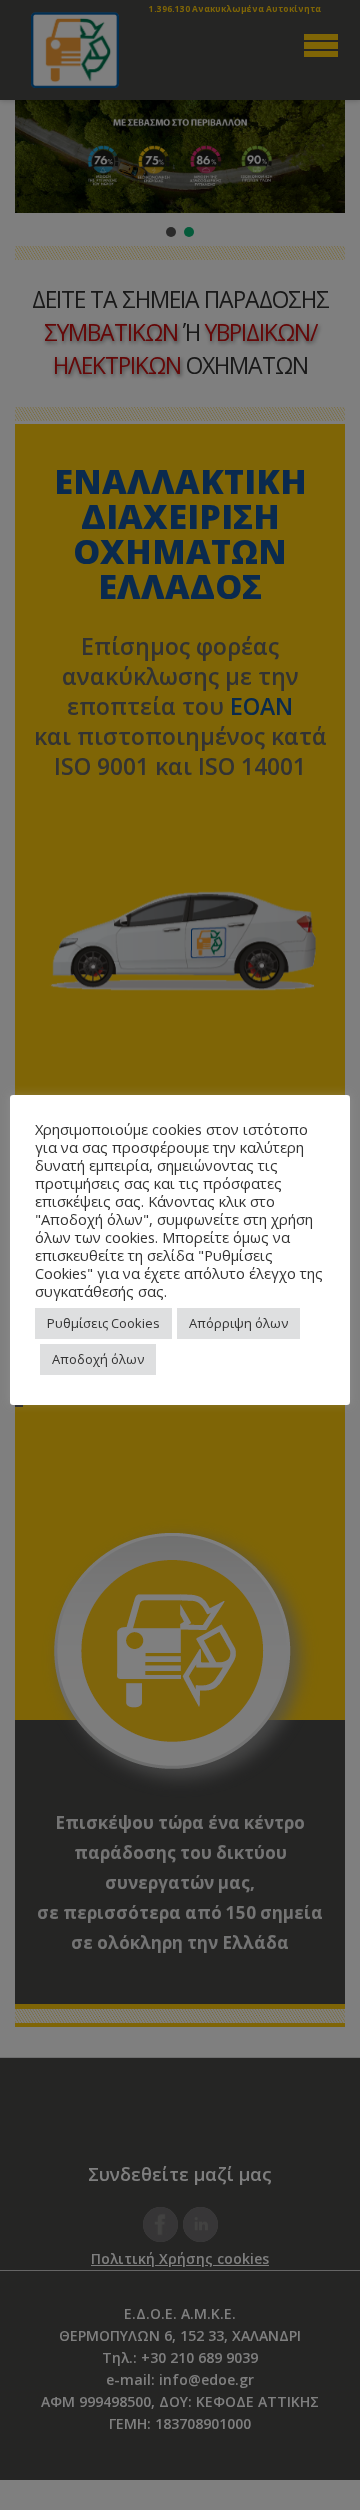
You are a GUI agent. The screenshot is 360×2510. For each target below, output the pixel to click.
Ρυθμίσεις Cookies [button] (103, 1323)
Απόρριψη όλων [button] (238, 1323)
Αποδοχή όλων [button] (98, 1359)
